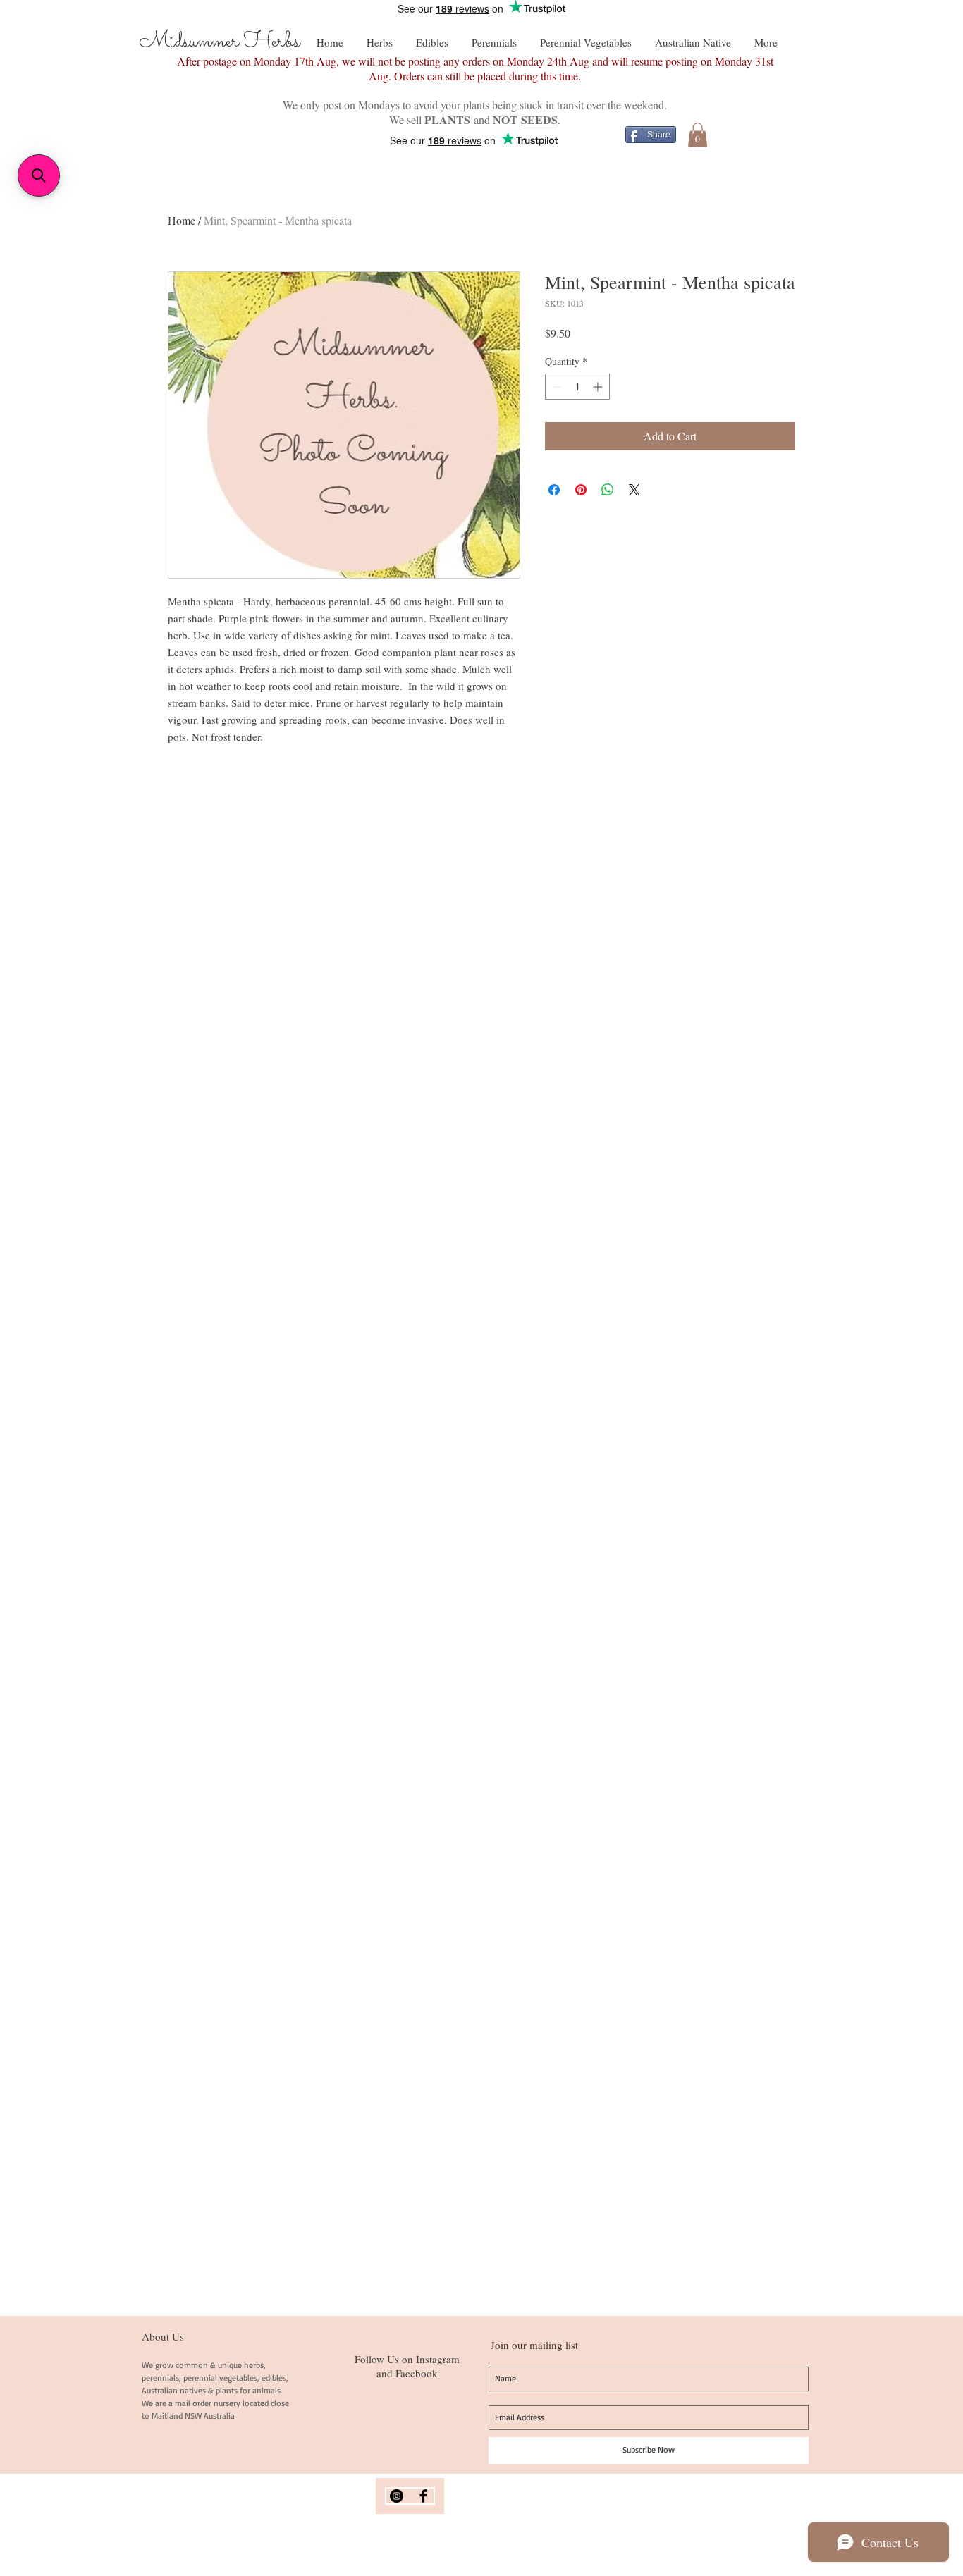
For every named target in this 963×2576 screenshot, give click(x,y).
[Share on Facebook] (554, 490)
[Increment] (599, 387)
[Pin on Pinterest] (581, 490)
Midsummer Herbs (219, 42)
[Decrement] (556, 387)
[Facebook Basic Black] (423, 2496)
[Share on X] (634, 490)
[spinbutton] (577, 387)
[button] (698, 135)
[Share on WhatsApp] (608, 490)
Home (182, 220)
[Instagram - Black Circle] (397, 2496)
